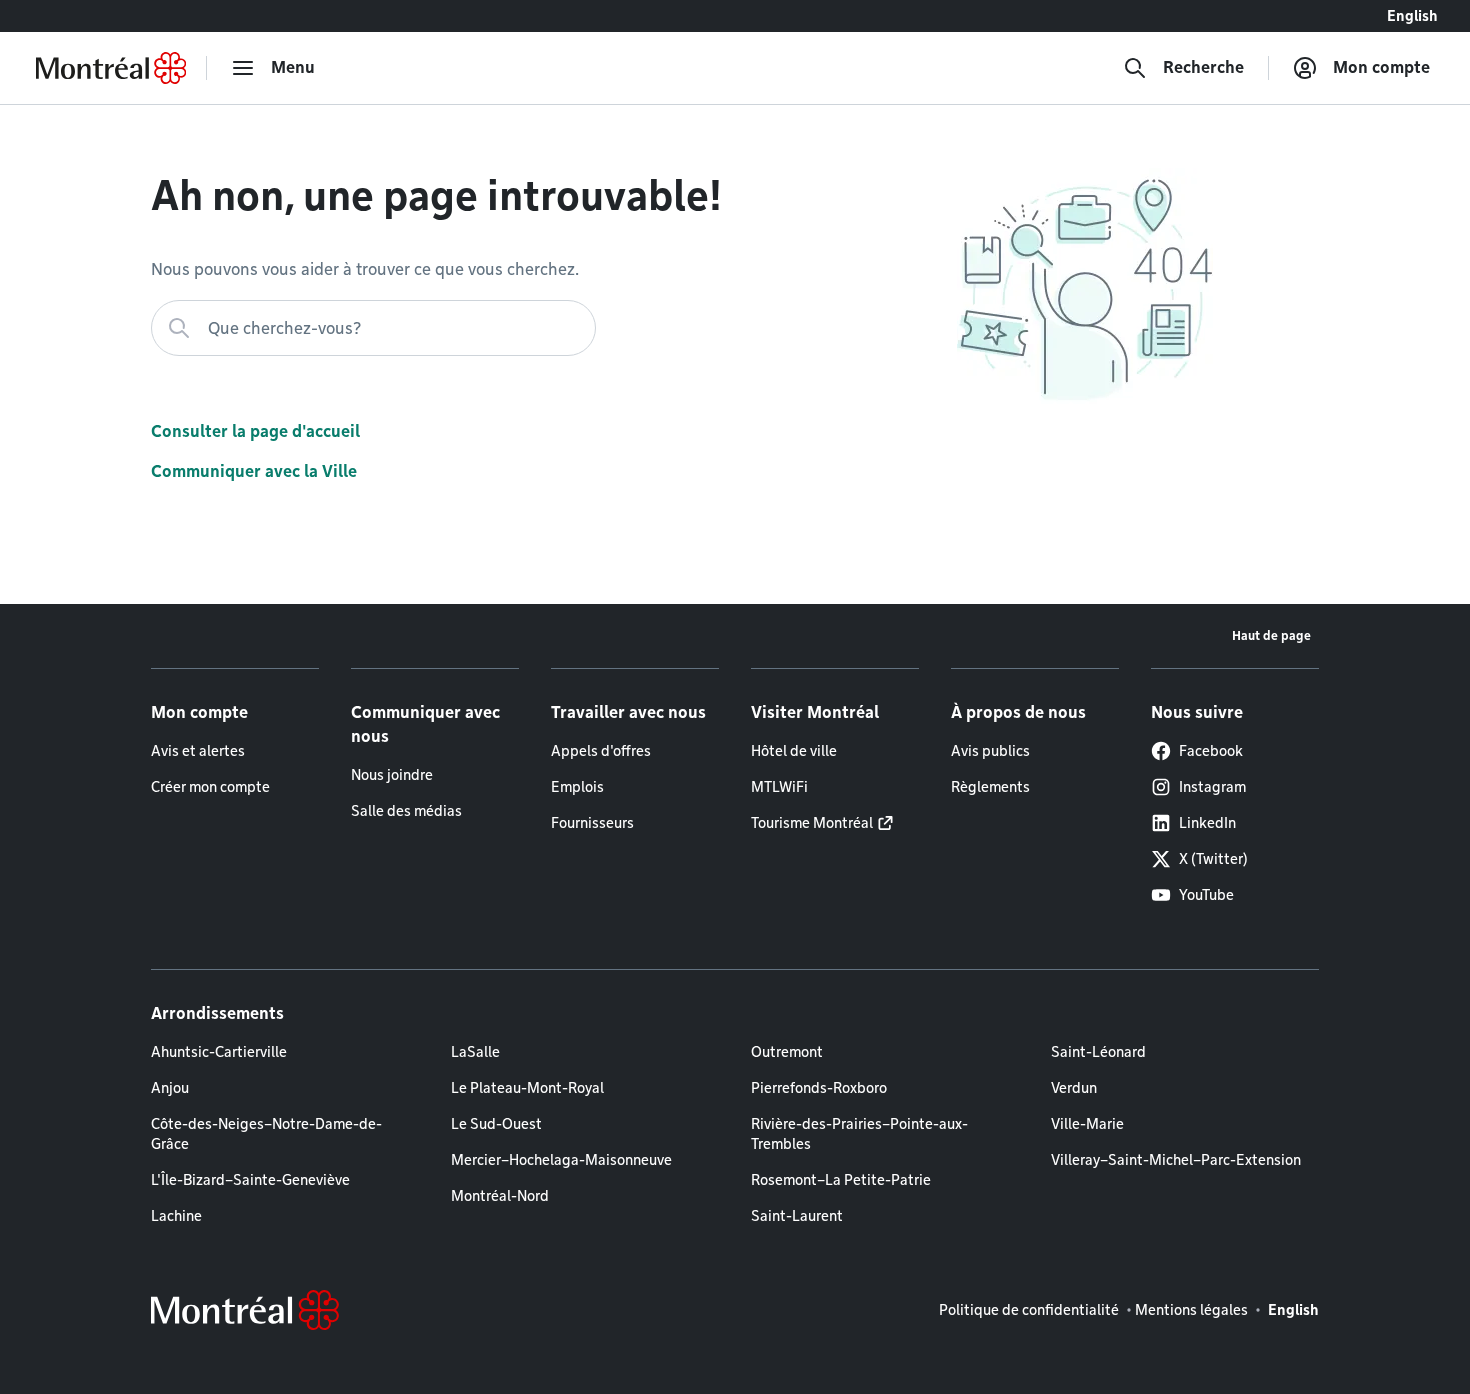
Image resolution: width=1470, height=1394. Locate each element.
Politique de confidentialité (1029, 1310)
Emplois (577, 787)
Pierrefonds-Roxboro (819, 1088)
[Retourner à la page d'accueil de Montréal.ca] (111, 68)
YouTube (1206, 895)
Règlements (990, 787)
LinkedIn (1207, 823)
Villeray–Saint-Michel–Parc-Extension (1176, 1160)
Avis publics (990, 751)
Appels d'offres (601, 751)
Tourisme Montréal (812, 823)
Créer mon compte (210, 787)
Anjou (170, 1088)
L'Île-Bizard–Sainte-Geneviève (250, 1180)
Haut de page (1271, 635)
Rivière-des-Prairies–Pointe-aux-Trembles (859, 1134)
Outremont (787, 1052)
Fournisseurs (592, 823)
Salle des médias (406, 811)
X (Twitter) (1213, 859)
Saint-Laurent (797, 1216)
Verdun (1074, 1088)
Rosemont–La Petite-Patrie (841, 1180)
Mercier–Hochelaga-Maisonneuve (561, 1160)
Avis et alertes (198, 751)
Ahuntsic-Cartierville (219, 1052)
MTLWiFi (779, 787)
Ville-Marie (1087, 1124)
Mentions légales (1191, 1310)
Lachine (176, 1216)
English (1412, 16)
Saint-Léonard (1098, 1052)
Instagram (1212, 787)
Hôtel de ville (794, 751)
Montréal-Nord (500, 1196)
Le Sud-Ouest (496, 1124)
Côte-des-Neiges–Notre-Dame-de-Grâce (266, 1134)
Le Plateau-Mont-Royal (527, 1088)
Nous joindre (392, 775)
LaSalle (475, 1052)
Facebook (1211, 751)
